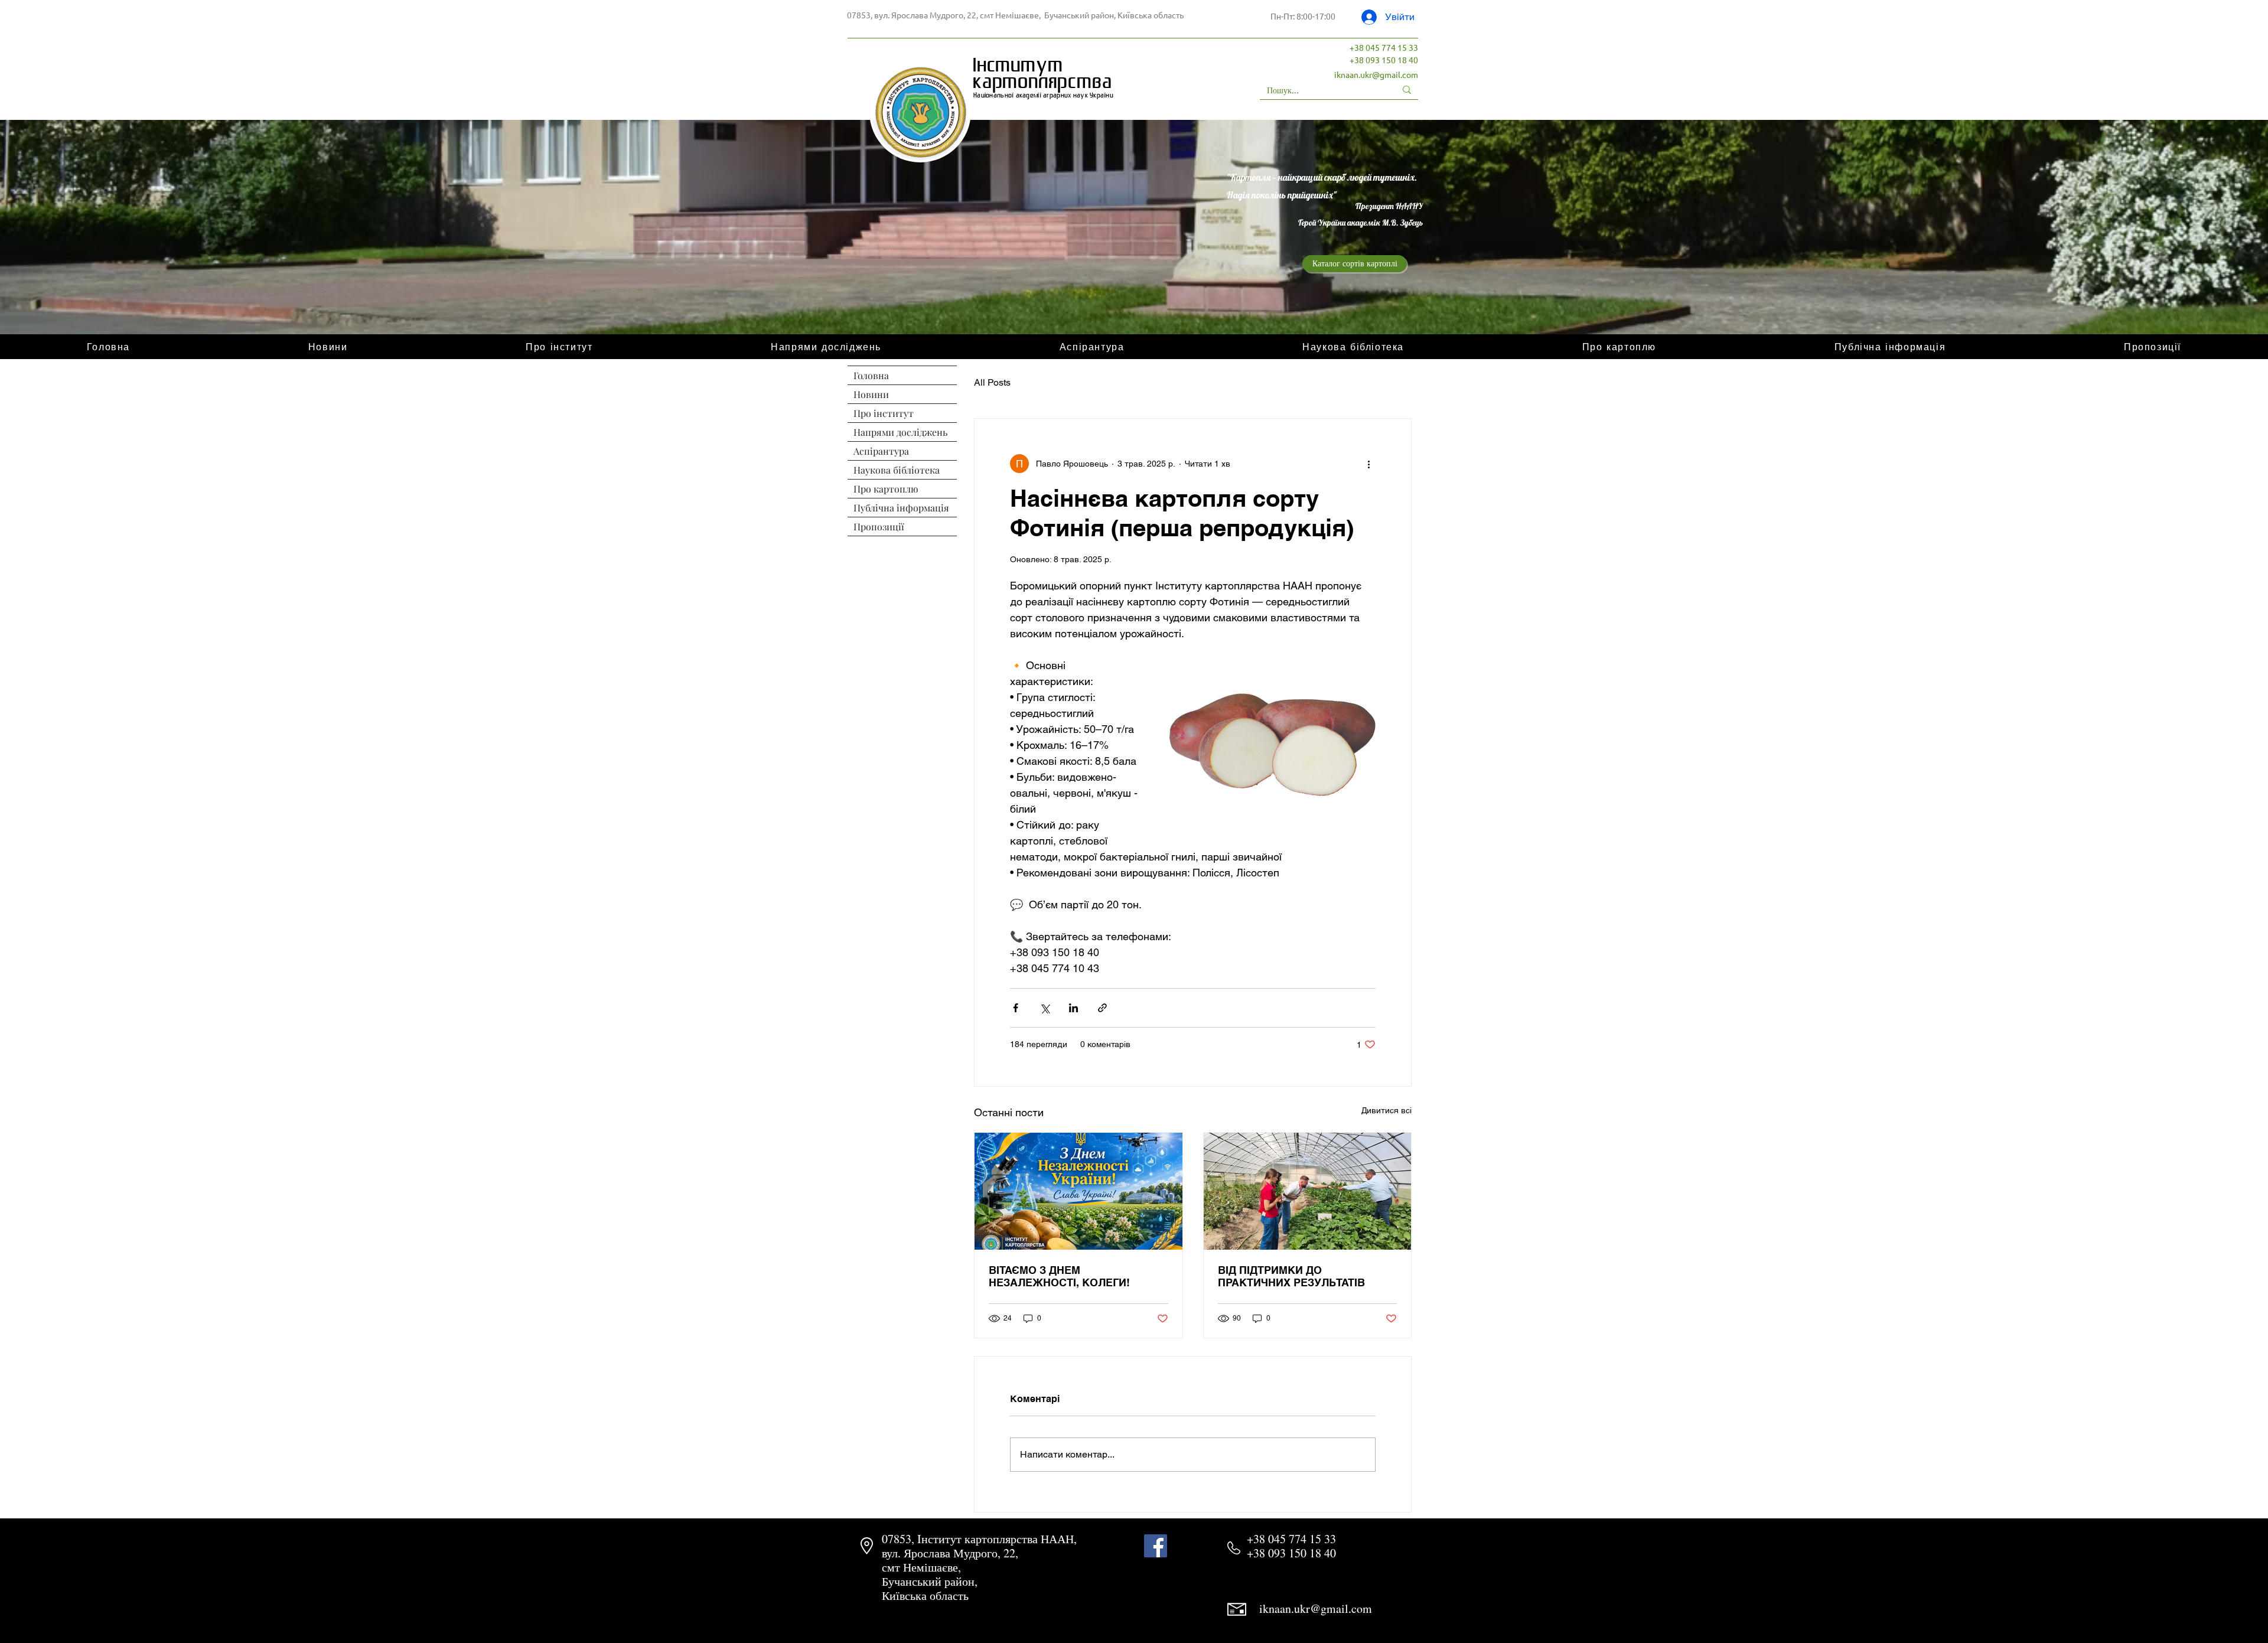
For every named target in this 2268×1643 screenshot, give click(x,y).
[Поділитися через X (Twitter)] (1045, 1008)
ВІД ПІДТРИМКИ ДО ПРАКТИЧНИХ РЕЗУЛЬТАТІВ (1291, 1276)
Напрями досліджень (900, 432)
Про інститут (884, 413)
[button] (1619, 347)
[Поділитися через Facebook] (1016, 1008)
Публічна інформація (901, 508)
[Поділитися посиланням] (1102, 1008)
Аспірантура (881, 451)
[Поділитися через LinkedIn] (1073, 1008)
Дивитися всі (1386, 1110)
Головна (871, 375)
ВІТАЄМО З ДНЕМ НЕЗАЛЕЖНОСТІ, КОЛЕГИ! (1059, 1276)
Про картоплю (886, 489)
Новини (871, 394)
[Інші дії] (1368, 464)
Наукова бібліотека (897, 470)
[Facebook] (1156, 1546)
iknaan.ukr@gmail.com (1376, 74)
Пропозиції (879, 527)
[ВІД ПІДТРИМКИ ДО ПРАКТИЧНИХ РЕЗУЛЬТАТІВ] (1308, 1191)
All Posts (992, 382)
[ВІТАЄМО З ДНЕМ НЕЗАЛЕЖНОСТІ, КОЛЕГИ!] (1078, 1191)
